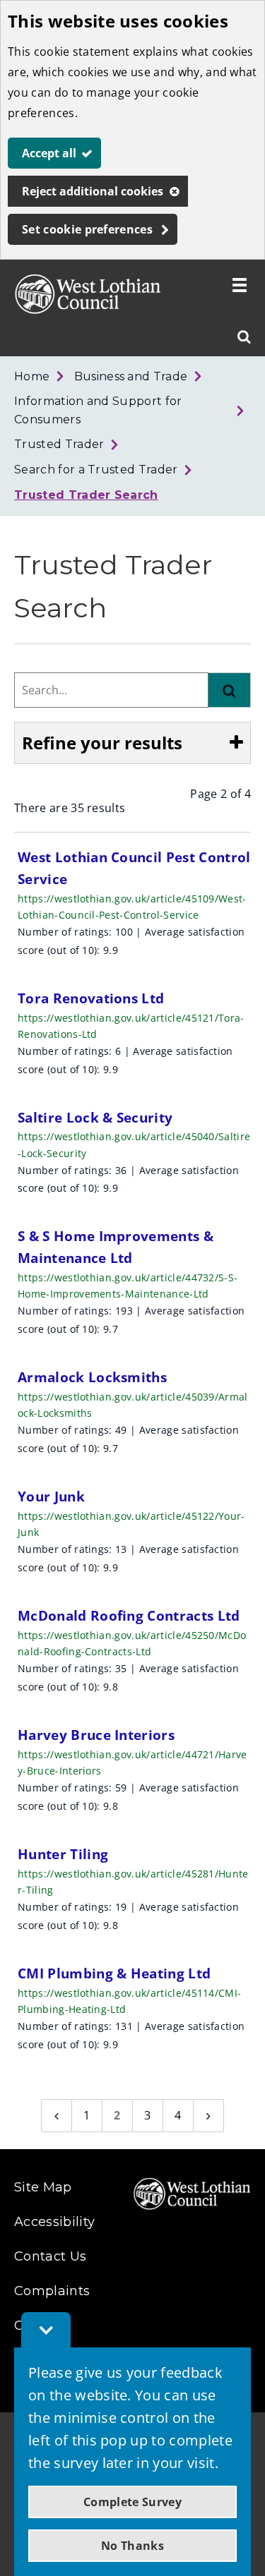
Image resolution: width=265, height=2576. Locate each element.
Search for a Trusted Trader (96, 470)
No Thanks (132, 2546)
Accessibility (54, 2222)
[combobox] (111, 690)
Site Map (43, 2187)
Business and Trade (131, 376)
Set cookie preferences (87, 229)
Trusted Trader (59, 444)
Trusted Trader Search (86, 495)
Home (32, 376)
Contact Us (50, 2256)
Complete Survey (132, 2502)
